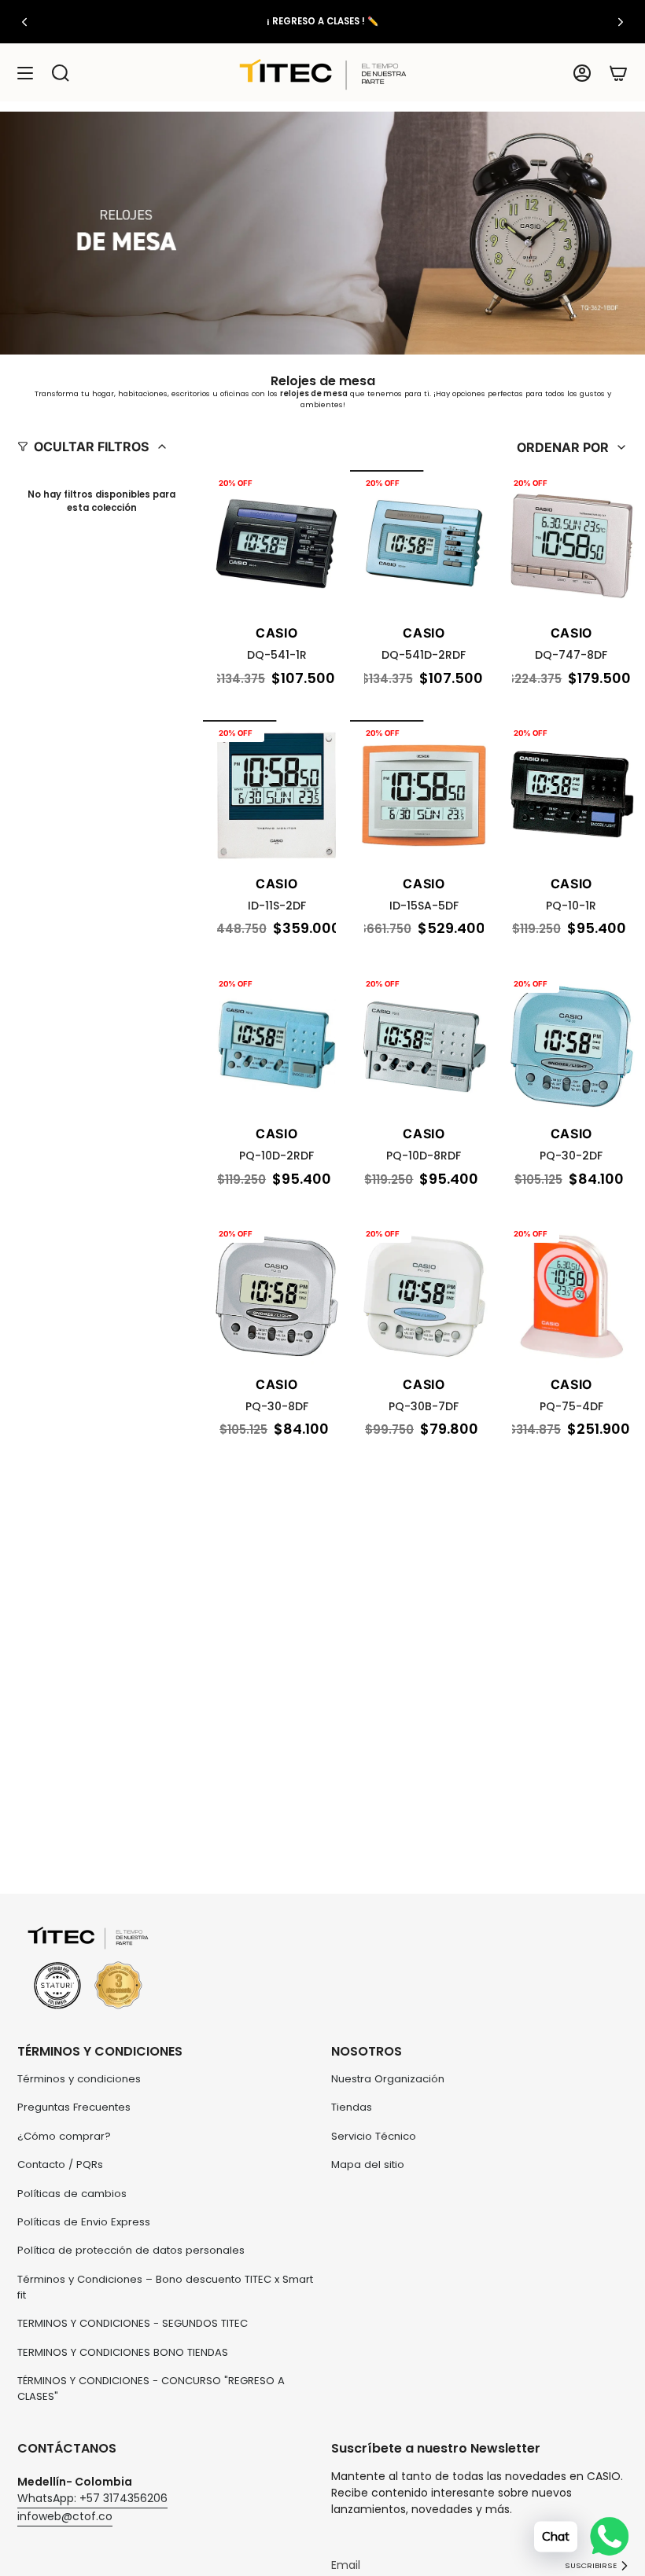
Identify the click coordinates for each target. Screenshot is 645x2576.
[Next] (621, 22)
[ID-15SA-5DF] (424, 794)
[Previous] (24, 22)
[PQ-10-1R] (571, 794)
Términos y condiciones (79, 2079)
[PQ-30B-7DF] (424, 1294)
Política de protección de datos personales (131, 2250)
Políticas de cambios (72, 2194)
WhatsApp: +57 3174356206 (92, 2498)
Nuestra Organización (388, 2079)
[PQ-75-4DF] (571, 1294)
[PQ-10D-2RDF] (276, 1044)
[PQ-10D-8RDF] (424, 1044)
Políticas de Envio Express (84, 2222)
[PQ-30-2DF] (571, 1044)
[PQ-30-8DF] (276, 1294)
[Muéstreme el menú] (25, 73)
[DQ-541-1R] (276, 544)
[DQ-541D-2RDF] (424, 544)
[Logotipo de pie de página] (88, 1969)
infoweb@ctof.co (65, 2516)
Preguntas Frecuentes (74, 2107)
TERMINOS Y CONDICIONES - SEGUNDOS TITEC (133, 2323)
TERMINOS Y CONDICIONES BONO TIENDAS (123, 2352)
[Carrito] (618, 73)
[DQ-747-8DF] (571, 544)
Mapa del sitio (368, 2164)
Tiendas (352, 2107)
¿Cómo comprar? (64, 2136)
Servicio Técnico (374, 2136)
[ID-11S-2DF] (276, 794)
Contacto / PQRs (60, 2164)
